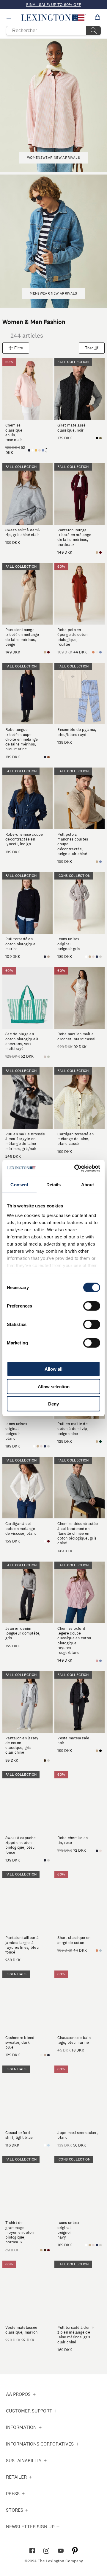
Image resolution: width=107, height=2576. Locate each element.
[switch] (92, 1306)
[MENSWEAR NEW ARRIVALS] (53, 302)
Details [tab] (54, 1185)
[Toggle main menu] (10, 18)
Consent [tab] (19, 1185)
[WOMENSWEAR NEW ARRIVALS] (53, 167)
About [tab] (88, 1185)
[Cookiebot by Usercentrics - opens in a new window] (75, 1168)
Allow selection (54, 1386)
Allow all (53, 1369)
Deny (53, 1404)
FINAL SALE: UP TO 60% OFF (54, 4)
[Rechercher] (94, 31)
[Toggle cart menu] (97, 18)
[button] (54, 18)
